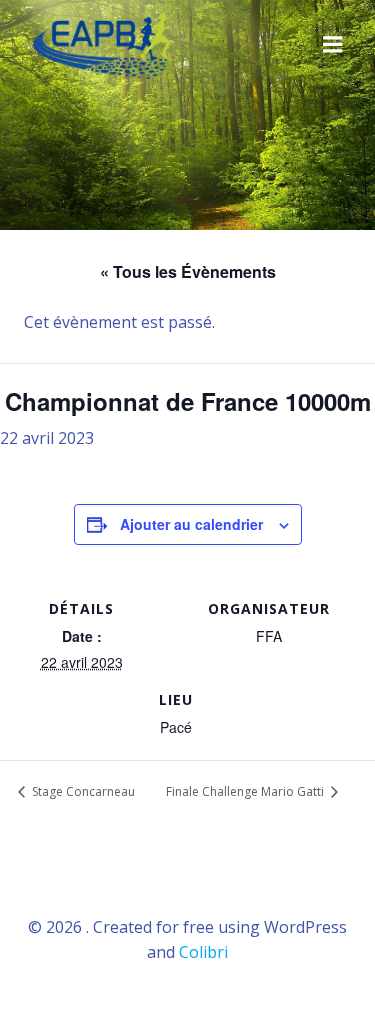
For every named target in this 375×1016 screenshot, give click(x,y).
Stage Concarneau (82, 791)
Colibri (203, 952)
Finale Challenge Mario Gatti (246, 791)
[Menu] (333, 45)
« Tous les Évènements (188, 271)
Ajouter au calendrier (191, 524)
